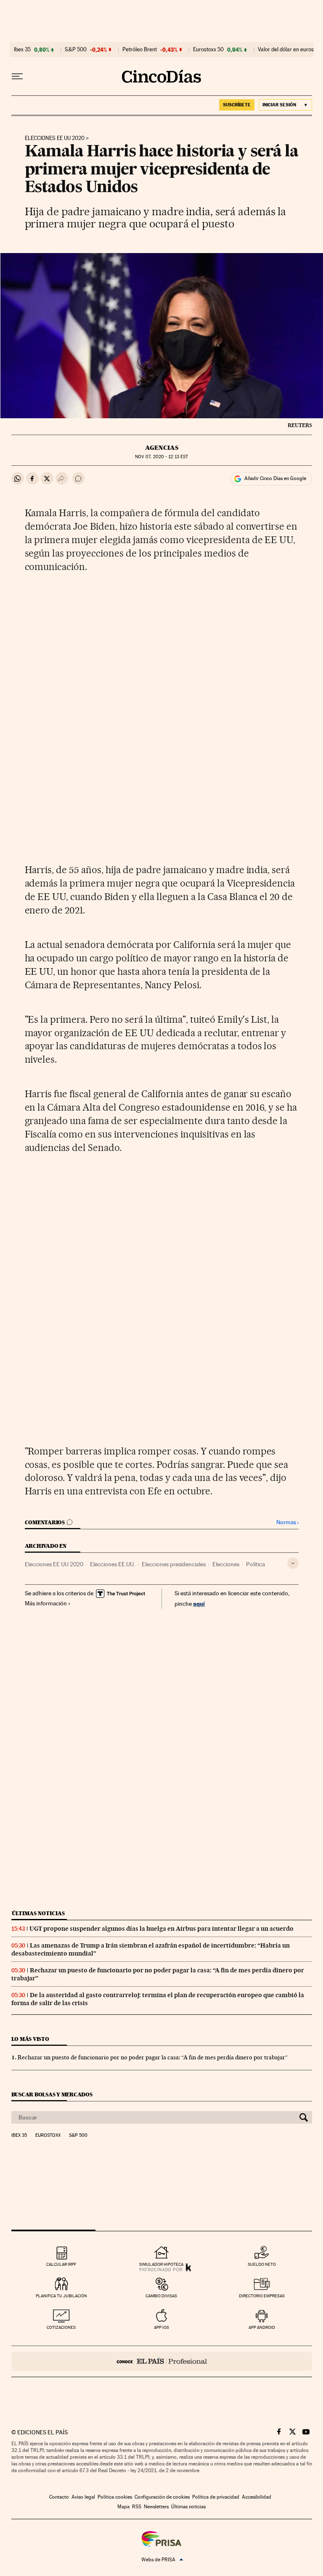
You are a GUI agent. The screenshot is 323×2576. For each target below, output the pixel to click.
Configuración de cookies (162, 2497)
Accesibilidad (257, 2497)
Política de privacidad (216, 2497)
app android (262, 2327)
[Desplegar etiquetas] (293, 1563)
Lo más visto (30, 2039)
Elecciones (226, 1564)
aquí (199, 1603)
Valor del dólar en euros (286, 50)
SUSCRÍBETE (237, 105)
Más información (46, 1603)
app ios (161, 2327)
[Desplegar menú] (17, 77)
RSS (137, 2507)
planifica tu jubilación (61, 2296)
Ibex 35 (22, 50)
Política (255, 1564)
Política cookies (115, 2497)
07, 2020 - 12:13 (161, 457)
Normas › (287, 1522)
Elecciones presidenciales (174, 1564)
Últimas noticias (38, 1913)
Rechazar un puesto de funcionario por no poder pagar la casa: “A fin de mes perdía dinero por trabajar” (153, 2057)
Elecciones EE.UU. (113, 1564)
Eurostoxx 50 (208, 50)
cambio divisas (161, 2296)
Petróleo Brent (140, 50)
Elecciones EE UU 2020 (55, 138)
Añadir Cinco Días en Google (275, 478)
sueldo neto (262, 2264)
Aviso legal (83, 2497)
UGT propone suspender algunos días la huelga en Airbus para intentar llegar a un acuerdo (161, 1929)
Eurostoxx (48, 2135)
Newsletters (156, 2507)
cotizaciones (61, 2327)
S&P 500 (76, 50)
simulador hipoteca (161, 2264)
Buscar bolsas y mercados (52, 2094)
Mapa (123, 2507)
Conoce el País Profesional (162, 2361)
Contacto (59, 2497)
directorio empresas (262, 2296)
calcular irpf (61, 2264)
